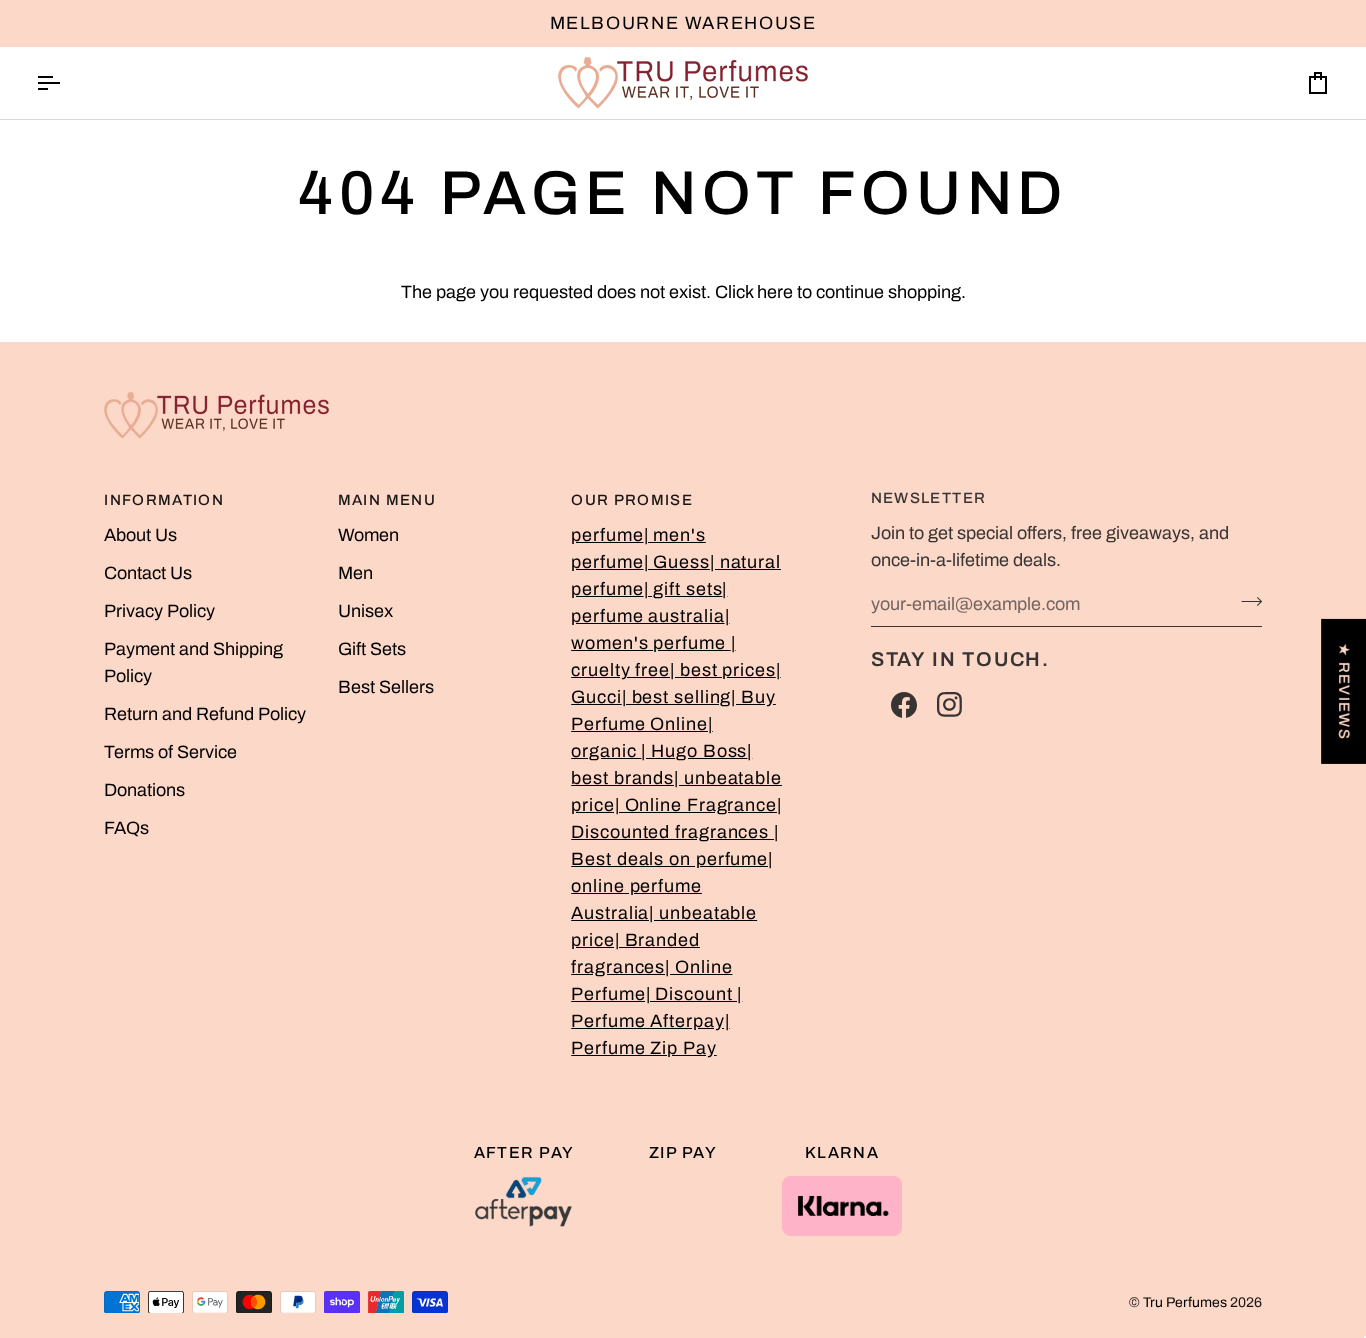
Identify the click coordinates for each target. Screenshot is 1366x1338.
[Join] (1245, 602)
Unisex (365, 611)
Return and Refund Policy (205, 714)
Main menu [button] (387, 500)
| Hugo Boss (694, 751)
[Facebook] (904, 705)
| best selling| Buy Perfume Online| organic (673, 724)
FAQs (126, 828)
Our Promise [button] (632, 500)
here (775, 292)
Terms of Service (170, 752)
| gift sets (683, 589)
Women (368, 535)
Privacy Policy (159, 611)
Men (355, 573)
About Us (140, 535)
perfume (607, 535)
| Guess (677, 562)
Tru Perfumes (1185, 1302)
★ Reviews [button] (1344, 691)
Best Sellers (386, 687)
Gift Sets (372, 649)
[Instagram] (950, 705)
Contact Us (148, 573)
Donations (144, 790)
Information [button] (164, 500)
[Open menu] (66, 83)
